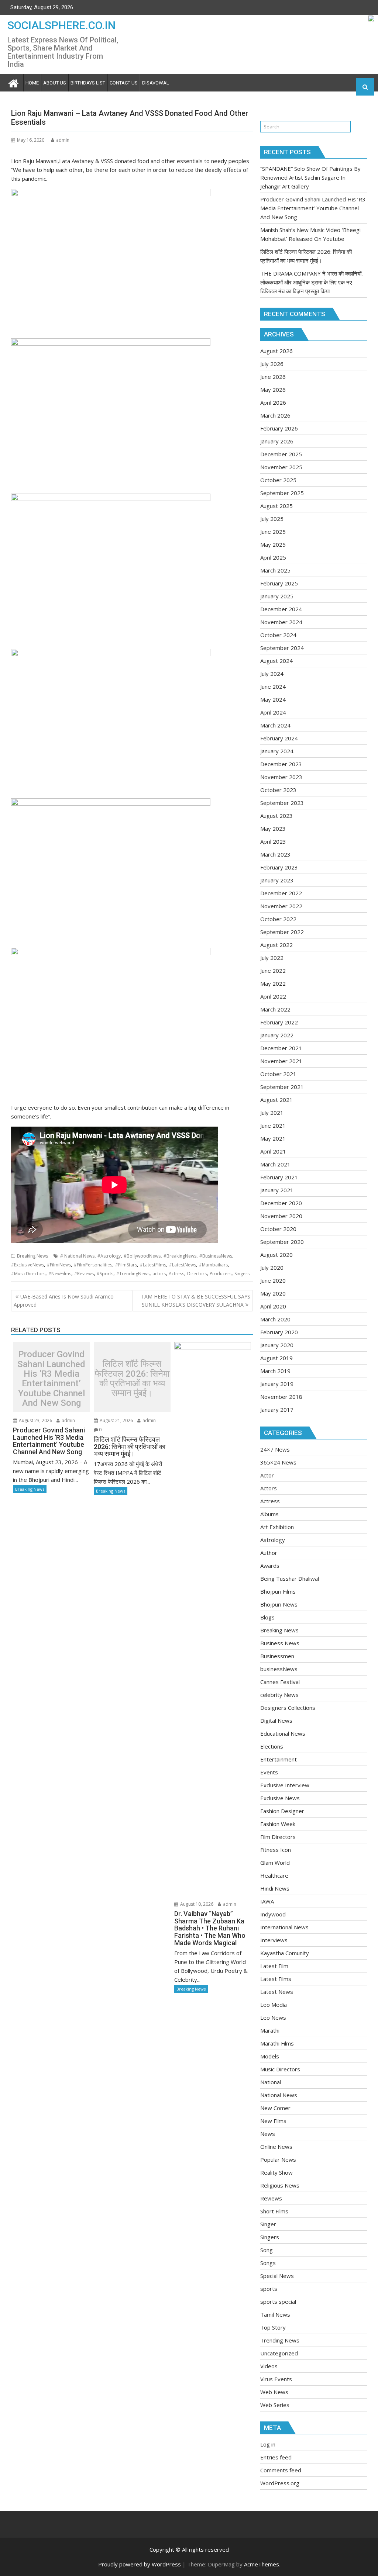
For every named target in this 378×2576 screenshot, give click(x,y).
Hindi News (275, 1888)
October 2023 (278, 790)
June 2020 (273, 1280)
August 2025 (276, 506)
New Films (273, 2121)
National (271, 2082)
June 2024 (273, 687)
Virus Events (276, 2379)
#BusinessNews (216, 1256)
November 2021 (281, 1061)
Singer (268, 2224)
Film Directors (278, 1837)
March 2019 (275, 1371)
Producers (221, 1274)
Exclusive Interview (285, 1785)
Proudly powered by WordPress (140, 2564)
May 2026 (273, 390)
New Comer (275, 2108)
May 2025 (273, 544)
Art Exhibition (277, 1527)
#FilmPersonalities (93, 1265)
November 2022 (281, 906)
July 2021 (272, 1113)
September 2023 (282, 803)
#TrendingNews (133, 1274)
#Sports (105, 1274)
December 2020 (281, 1203)
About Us (55, 83)
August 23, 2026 (35, 1420)
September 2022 (282, 932)
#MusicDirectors (28, 1274)
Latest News (277, 1992)
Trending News (280, 2340)
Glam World (275, 1863)
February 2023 (279, 867)
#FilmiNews (59, 1265)
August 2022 (276, 945)
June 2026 (273, 377)
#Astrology (109, 1256)
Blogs (267, 1617)
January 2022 (277, 1035)
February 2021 (279, 1177)
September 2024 (282, 648)
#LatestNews (183, 1265)
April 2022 (273, 996)
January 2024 (277, 751)
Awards (270, 1566)
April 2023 (273, 841)
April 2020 (273, 1306)
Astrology (273, 1540)
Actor (267, 1475)
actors (159, 1274)
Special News (277, 2276)
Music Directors (280, 2069)
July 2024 (272, 674)
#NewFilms (60, 1274)
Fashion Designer (282, 1811)
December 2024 (281, 609)
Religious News (280, 2185)
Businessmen (277, 1656)
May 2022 (273, 983)
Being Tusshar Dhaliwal (290, 1579)
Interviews (274, 1940)
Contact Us (124, 83)
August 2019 (276, 1358)
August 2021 (276, 1100)
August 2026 (276, 351)
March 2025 (275, 570)
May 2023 (273, 829)
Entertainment (279, 1759)
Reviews (271, 2198)
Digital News (276, 1721)
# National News (77, 1256)
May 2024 (273, 699)
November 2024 (281, 622)
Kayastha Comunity (285, 1953)
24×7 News (275, 1449)
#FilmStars (126, 1265)
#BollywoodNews (142, 1256)
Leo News (273, 2017)
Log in (268, 2444)
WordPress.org (280, 2483)
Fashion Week (278, 1824)
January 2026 (277, 441)
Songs (268, 2263)
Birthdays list (88, 83)
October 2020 (278, 1229)
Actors (269, 1488)
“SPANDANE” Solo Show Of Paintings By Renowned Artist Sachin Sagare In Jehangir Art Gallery (310, 177)
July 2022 (272, 958)
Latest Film (274, 1966)
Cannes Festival (280, 1682)
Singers (242, 1274)
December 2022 (281, 893)
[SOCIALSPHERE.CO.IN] (13, 82)
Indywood (273, 1914)
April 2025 (273, 557)
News (268, 2134)
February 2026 (279, 428)
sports (269, 2289)
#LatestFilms (153, 1265)
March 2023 (275, 854)
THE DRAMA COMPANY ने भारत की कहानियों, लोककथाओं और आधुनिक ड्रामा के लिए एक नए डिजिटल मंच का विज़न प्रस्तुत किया (312, 282)
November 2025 (281, 467)
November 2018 (281, 1397)
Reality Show (276, 2172)
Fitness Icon (276, 1850)
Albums (269, 1514)
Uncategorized (279, 2353)
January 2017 (277, 1410)
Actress (176, 1274)
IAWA (267, 1901)
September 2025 (282, 493)
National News (279, 2095)
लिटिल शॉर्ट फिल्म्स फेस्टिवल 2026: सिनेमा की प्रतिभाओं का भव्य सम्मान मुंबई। (132, 1379)
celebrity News (279, 1695)
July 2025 (272, 519)
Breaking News (32, 1256)
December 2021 (281, 1048)
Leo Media (274, 2005)
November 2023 (281, 777)
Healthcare (274, 1875)
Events (269, 1772)
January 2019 (277, 1384)
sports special (278, 2302)
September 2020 (282, 1242)
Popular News (278, 2160)
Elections (272, 1746)
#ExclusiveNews (28, 1265)
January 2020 (277, 1345)
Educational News (283, 1733)
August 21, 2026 (116, 1420)
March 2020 (275, 1319)
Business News (280, 1643)
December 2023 (281, 764)
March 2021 (275, 1164)
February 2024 (279, 738)
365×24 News (278, 1462)
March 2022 (275, 1009)
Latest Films (276, 1979)
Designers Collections (288, 1708)
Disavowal (156, 83)
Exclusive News (280, 1798)
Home (32, 83)
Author (269, 1553)
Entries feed (276, 2457)
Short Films (274, 2211)
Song (267, 2250)
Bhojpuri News (279, 1604)
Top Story (273, 2327)
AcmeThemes (262, 2564)
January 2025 (277, 596)
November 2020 (281, 1216)
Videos (269, 2366)
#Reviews (84, 1274)
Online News (276, 2147)
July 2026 (272, 364)
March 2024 (275, 725)
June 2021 (273, 1126)
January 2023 (277, 880)
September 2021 (282, 1087)
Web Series (275, 2405)
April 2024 (273, 712)
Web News (274, 2392)
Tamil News (275, 2314)
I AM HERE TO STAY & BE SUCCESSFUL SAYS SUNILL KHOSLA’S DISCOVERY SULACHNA (196, 1301)
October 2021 (278, 1074)
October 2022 (278, 919)
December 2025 (281, 454)
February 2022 (279, 1022)
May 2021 (273, 1138)
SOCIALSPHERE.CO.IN (61, 25)
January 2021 (277, 1190)
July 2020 (272, 1268)
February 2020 (279, 1332)
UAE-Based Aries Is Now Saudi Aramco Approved (64, 1301)
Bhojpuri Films (278, 1591)
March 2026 (275, 415)
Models (270, 2056)
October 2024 (278, 635)
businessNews (279, 1669)
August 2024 (276, 661)
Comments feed (281, 2470)
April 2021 (273, 1151)
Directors (197, 1274)
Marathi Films (277, 2043)
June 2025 (273, 532)
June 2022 (273, 971)
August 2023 (276, 816)
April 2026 (273, 402)
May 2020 (273, 1293)
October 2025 (278, 480)
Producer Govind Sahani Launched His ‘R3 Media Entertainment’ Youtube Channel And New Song (51, 1379)
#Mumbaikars (213, 1265)
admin (63, 140)
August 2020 (276, 1255)
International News (284, 1927)
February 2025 (279, 583)
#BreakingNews (180, 1256)
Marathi (270, 2030)
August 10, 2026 (196, 1904)
